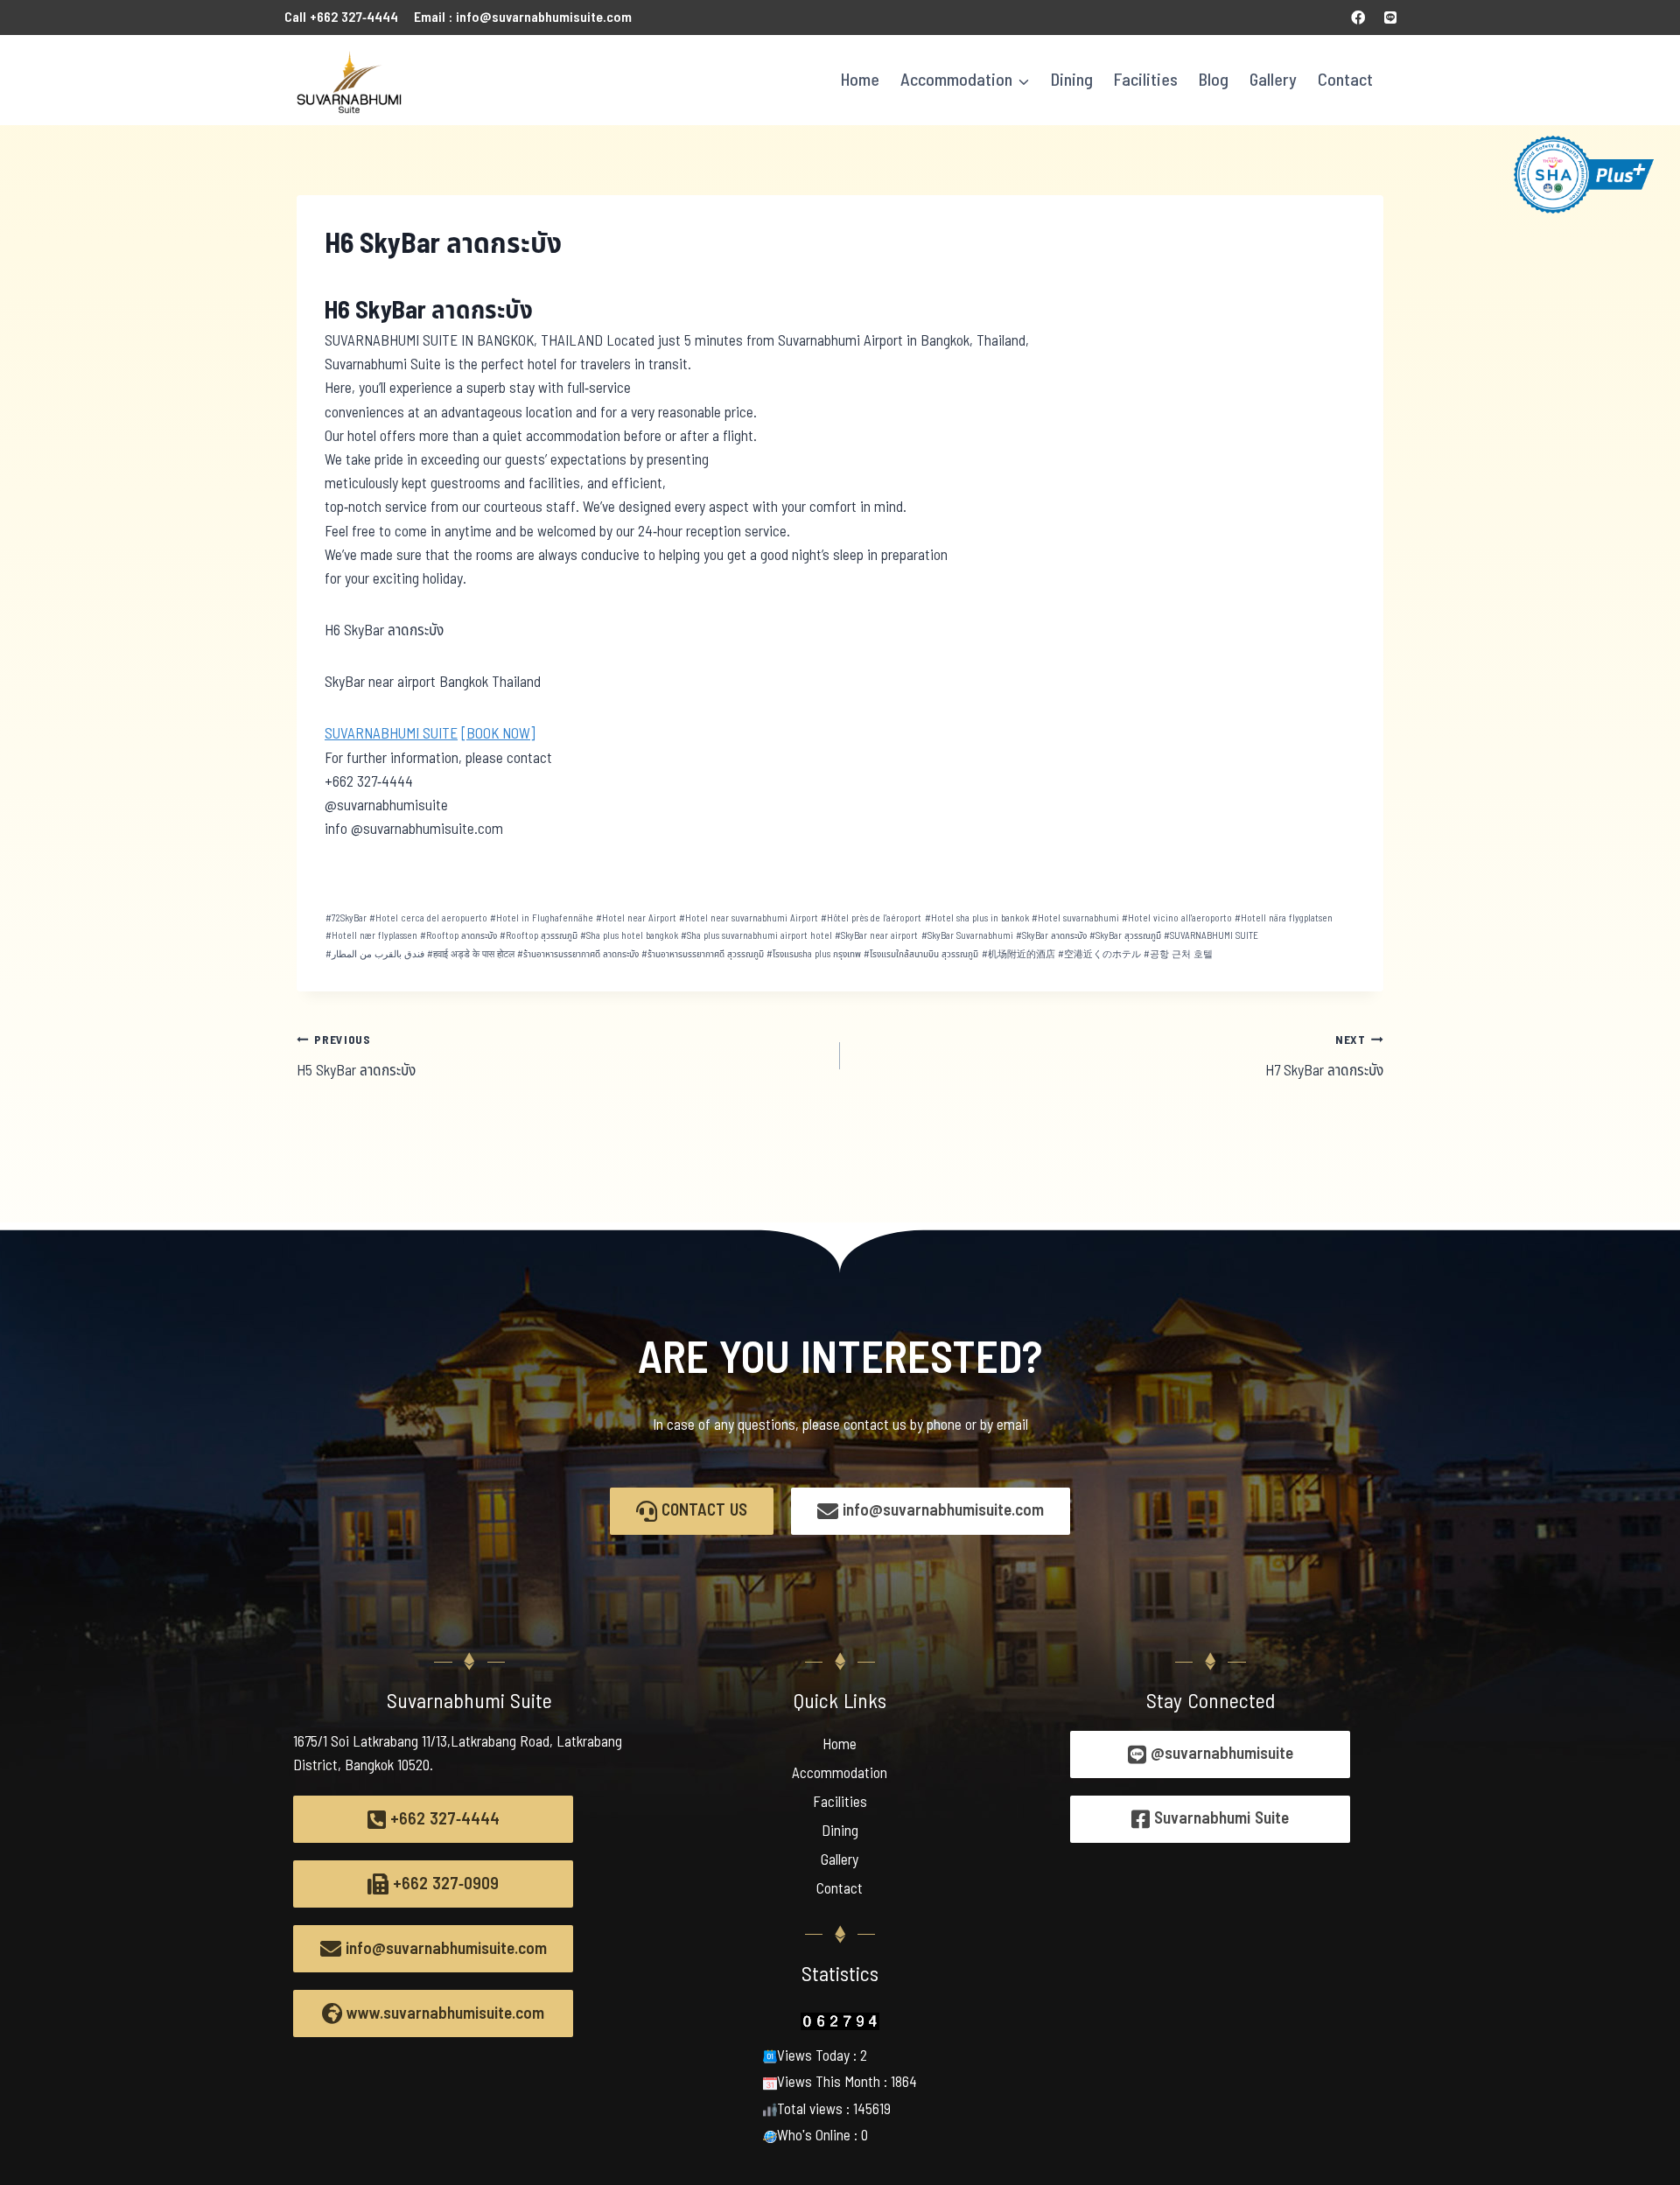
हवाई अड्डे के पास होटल (471, 954)
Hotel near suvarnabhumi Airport (749, 918)
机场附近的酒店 (1018, 954)
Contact (1345, 81)
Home (860, 81)
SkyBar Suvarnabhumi (967, 936)
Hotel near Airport (636, 918)
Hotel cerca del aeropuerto (428, 918)
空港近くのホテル (1099, 954)
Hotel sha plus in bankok (977, 918)
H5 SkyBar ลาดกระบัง (356, 1057)
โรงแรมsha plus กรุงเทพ (814, 954)
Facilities (1146, 81)
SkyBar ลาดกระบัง (1051, 936)
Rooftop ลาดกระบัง (458, 936)
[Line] (1390, 18)
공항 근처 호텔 (1178, 954)
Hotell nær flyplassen (371, 936)
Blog (1214, 81)
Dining (1072, 81)
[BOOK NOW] (498, 734)
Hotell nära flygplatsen (1284, 918)
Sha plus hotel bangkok (629, 936)
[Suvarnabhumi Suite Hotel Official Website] (349, 80)
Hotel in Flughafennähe (542, 918)
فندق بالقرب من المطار (375, 954)
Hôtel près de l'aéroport (871, 918)
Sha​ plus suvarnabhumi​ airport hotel (756, 936)
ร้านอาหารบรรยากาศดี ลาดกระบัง (578, 954)
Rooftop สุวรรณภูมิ (539, 936)
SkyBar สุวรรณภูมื (1125, 936)
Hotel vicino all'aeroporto (1177, 918)
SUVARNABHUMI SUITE (391, 734)
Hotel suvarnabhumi (1075, 918)
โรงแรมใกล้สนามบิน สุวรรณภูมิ (921, 954)
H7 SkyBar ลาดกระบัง (1324, 1057)
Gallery (1273, 81)
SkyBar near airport (876, 936)
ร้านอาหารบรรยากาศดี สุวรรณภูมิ (703, 954)
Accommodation (840, 1774)
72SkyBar (346, 918)
